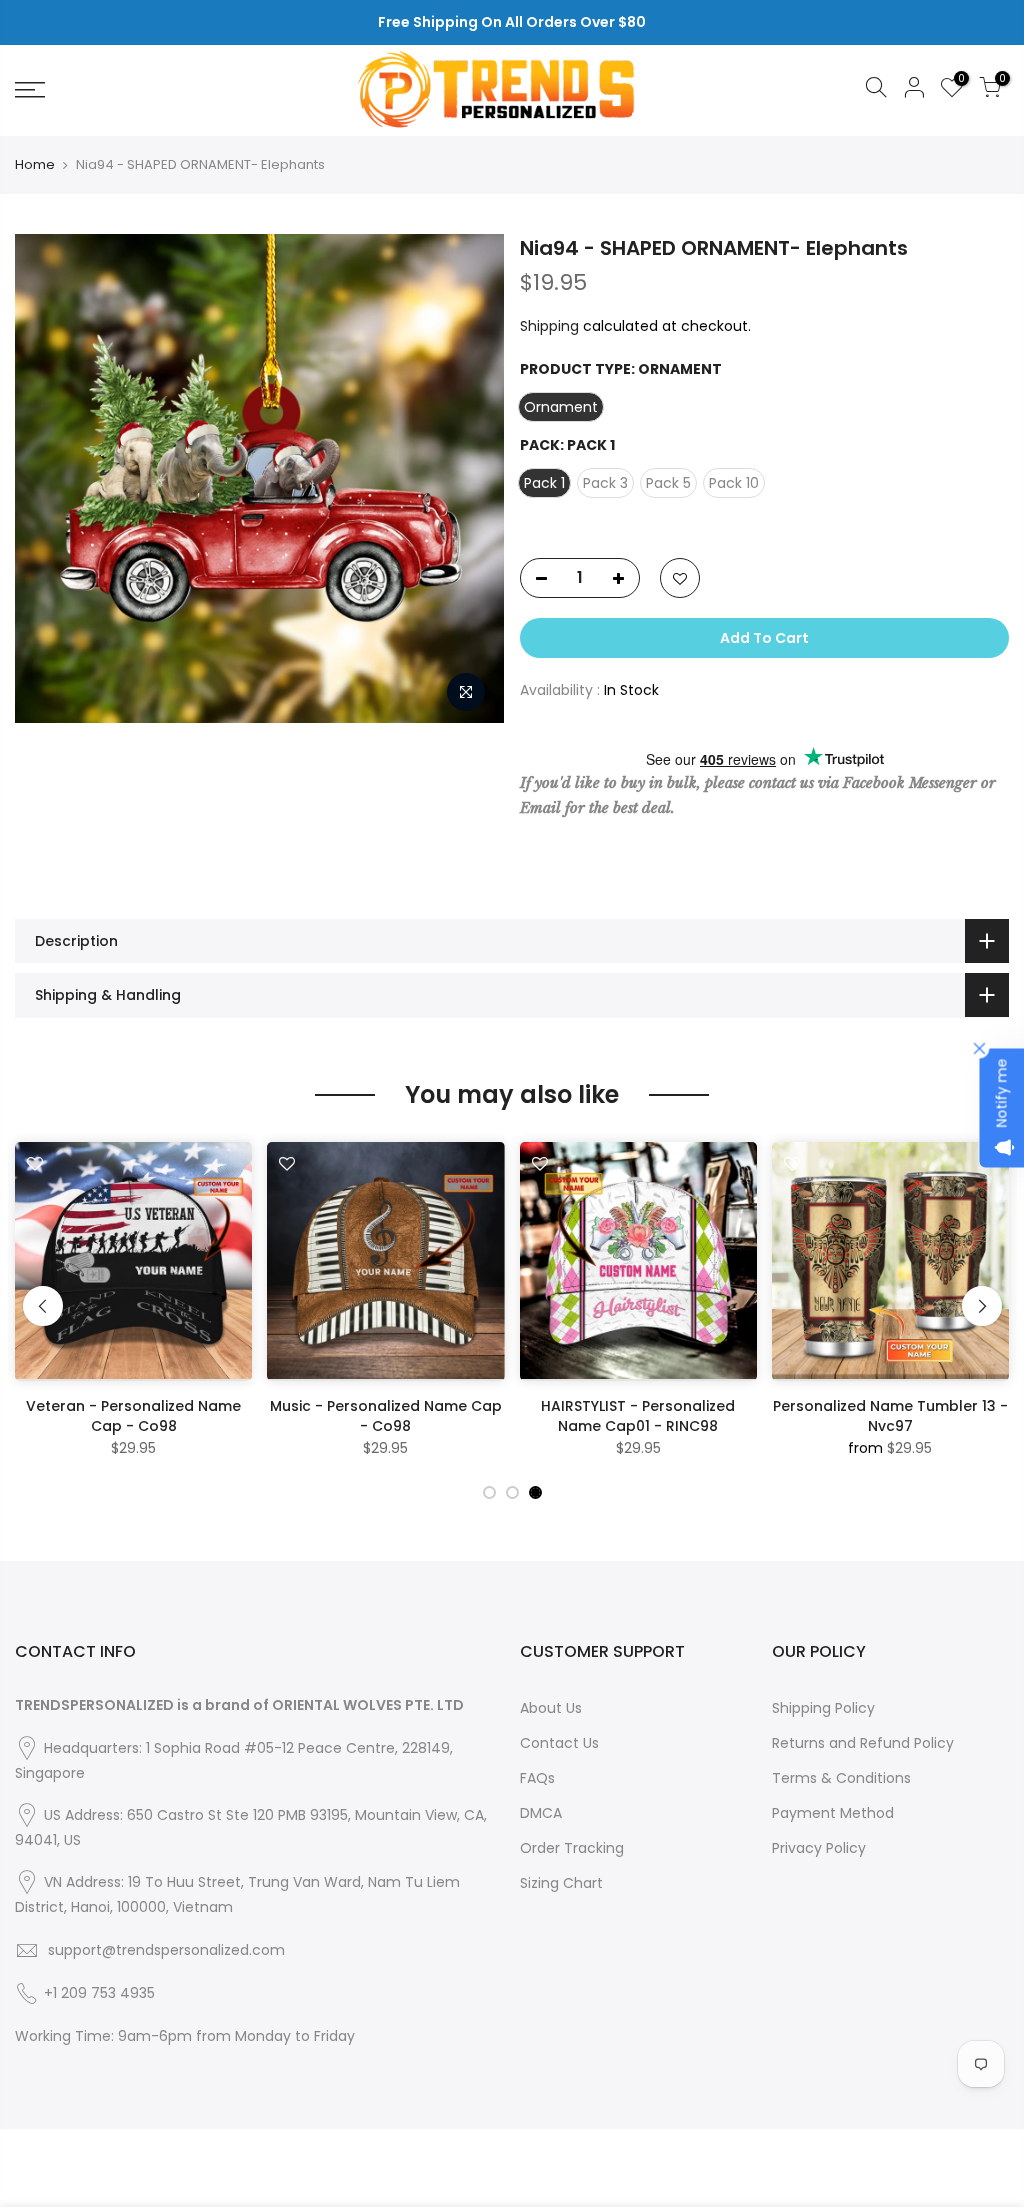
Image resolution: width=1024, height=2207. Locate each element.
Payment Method (833, 1813)
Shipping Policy (823, 1708)
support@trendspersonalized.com (166, 1950)
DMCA (541, 1813)
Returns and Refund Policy (863, 1743)
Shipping (549, 326)
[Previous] (43, 1306)
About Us (551, 1708)
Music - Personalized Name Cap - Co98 (386, 1416)
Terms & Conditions (841, 1778)
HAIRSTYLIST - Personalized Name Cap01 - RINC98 (638, 1416)
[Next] (982, 1306)
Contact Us (559, 1743)
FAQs (537, 1778)
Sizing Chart (561, 1883)
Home (35, 165)
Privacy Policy (819, 1848)
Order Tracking (572, 1848)
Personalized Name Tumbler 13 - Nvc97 (890, 1416)
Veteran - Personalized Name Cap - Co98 (133, 1416)
